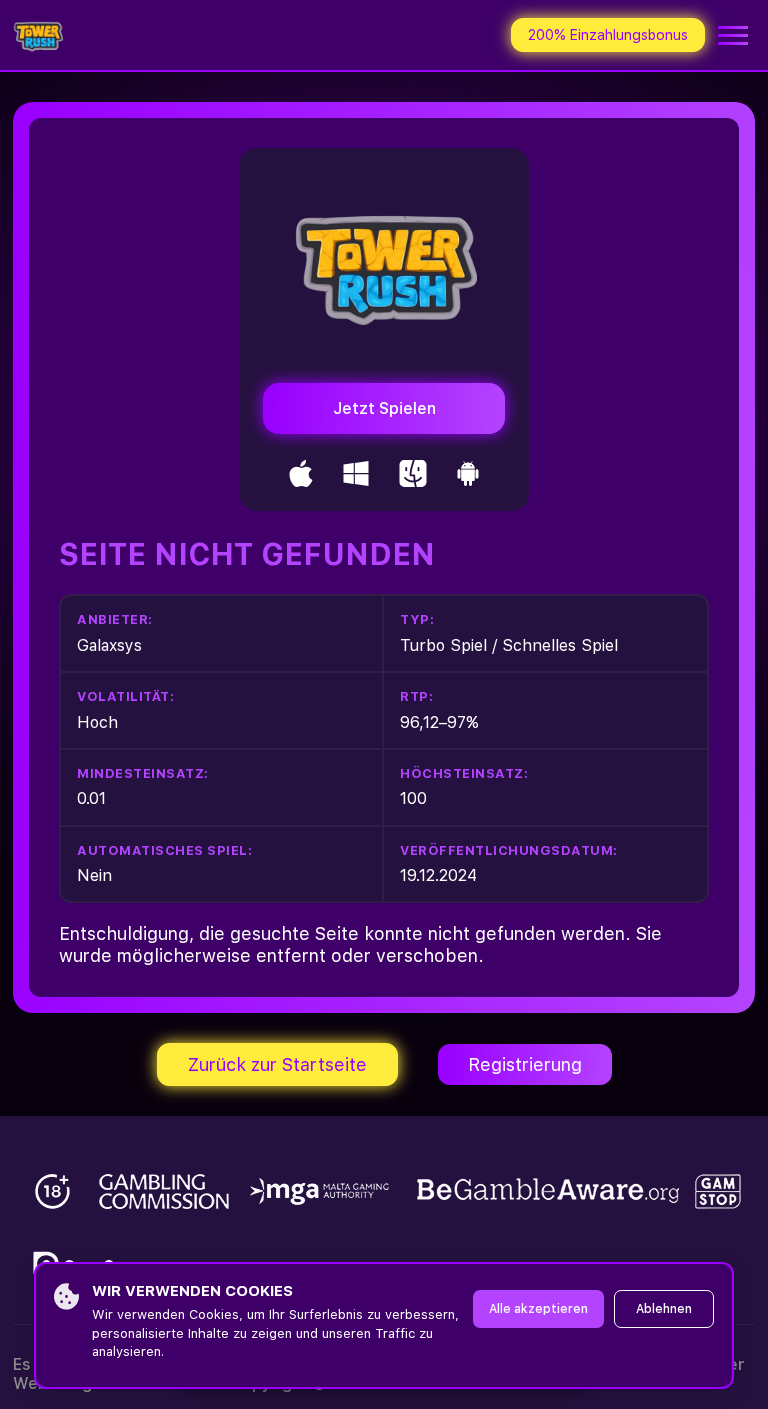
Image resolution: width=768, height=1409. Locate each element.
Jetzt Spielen (384, 408)
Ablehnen (664, 1309)
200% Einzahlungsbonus (608, 35)
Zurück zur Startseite (277, 1064)
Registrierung (525, 1064)
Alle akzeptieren (538, 1309)
